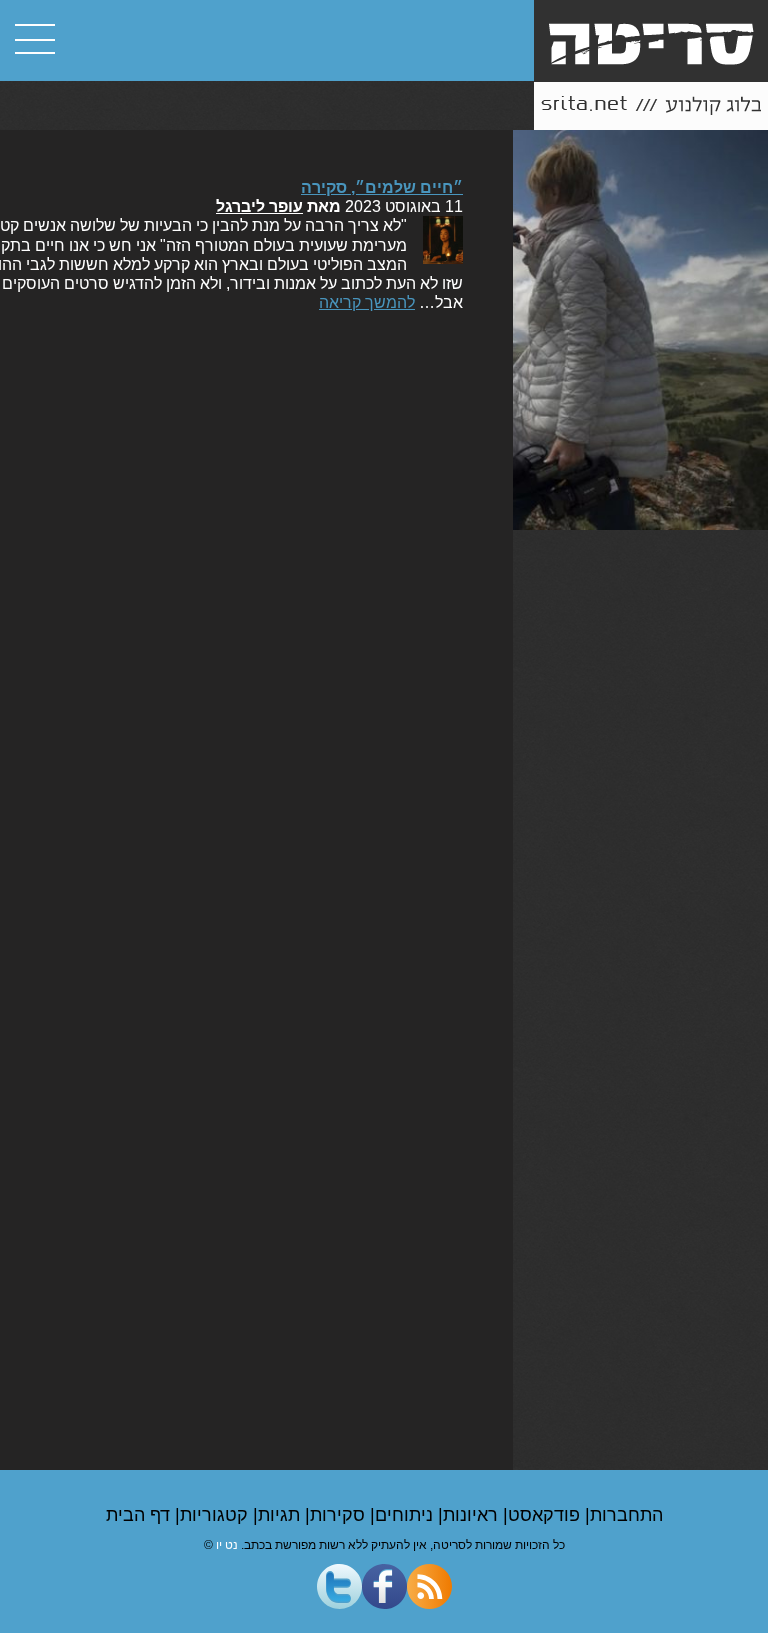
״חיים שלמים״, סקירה (382, 187)
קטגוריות (216, 1515)
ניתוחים (406, 1515)
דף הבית (140, 1515)
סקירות (340, 1515)
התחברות (626, 1515)
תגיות (281, 1515)
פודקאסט (546, 1515)
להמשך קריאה (367, 302)
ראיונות (473, 1515)
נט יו (227, 1545)
